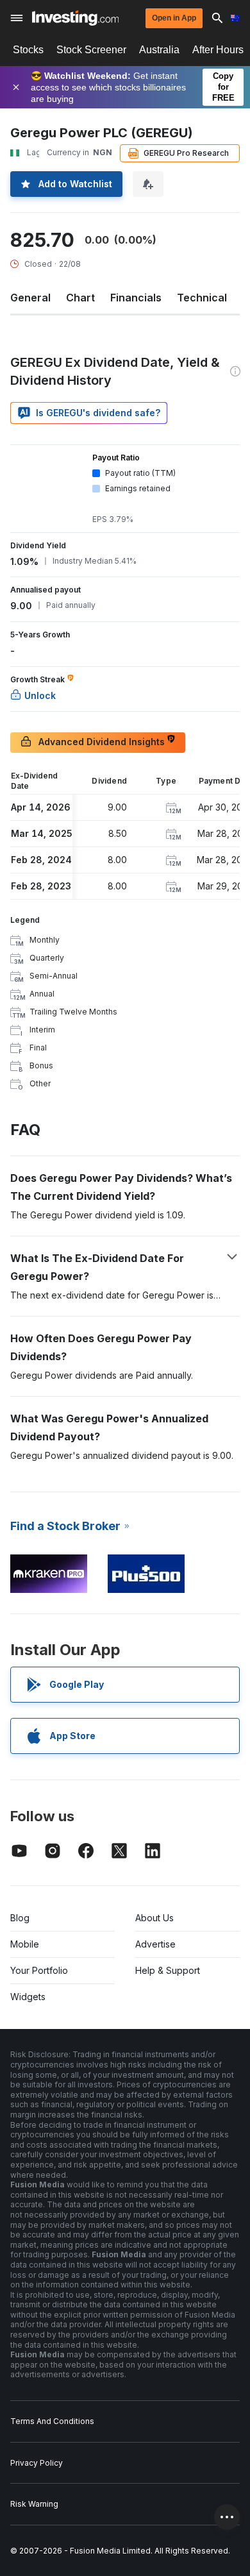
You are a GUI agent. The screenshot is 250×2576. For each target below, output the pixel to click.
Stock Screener (91, 50)
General (30, 298)
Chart (80, 298)
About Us (154, 1918)
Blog (20, 1918)
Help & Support (168, 1970)
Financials (136, 298)
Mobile (25, 1944)
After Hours (218, 50)
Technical (202, 298)
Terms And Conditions (52, 2421)
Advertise (155, 1944)
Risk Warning (34, 2504)
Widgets (28, 1997)
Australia (159, 50)
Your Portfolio (39, 1970)
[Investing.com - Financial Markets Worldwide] (75, 18)
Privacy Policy (37, 2463)
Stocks (28, 50)
